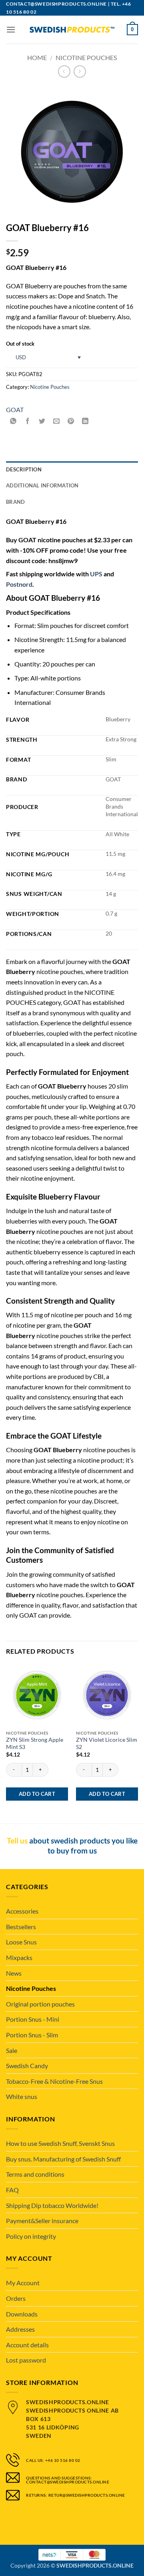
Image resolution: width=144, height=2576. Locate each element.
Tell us (17, 1840)
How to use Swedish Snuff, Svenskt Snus (60, 2143)
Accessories (22, 1911)
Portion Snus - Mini (33, 2019)
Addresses (20, 2329)
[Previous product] (80, 71)
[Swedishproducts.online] (72, 30)
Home (37, 57)
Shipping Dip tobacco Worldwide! (52, 2205)
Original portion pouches (40, 2004)
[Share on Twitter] (42, 422)
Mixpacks (19, 1957)
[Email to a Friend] (57, 422)
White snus (22, 2096)
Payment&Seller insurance (42, 2221)
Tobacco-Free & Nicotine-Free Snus (54, 2081)
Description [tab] (24, 469)
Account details (27, 2345)
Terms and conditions (35, 2174)
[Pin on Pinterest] (71, 422)
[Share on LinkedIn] (85, 422)
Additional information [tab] (42, 485)
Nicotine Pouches (86, 57)
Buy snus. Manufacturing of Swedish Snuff (63, 2159)
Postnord (19, 584)
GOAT (15, 410)
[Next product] (64, 71)
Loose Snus (21, 1942)
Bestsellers (21, 1927)
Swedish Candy (27, 2066)
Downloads (22, 2314)
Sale (12, 2050)
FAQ (12, 2190)
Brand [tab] (15, 502)
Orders (16, 2298)
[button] (11, 29)
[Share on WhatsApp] (13, 422)
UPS (96, 574)
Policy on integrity (31, 2236)
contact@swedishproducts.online (56, 4)
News (14, 1973)
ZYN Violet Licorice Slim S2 (107, 1743)
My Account (23, 2283)
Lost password (26, 2360)
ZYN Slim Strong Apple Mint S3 (35, 1743)
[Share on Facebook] (28, 422)
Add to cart (37, 1794)
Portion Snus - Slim (32, 2035)
